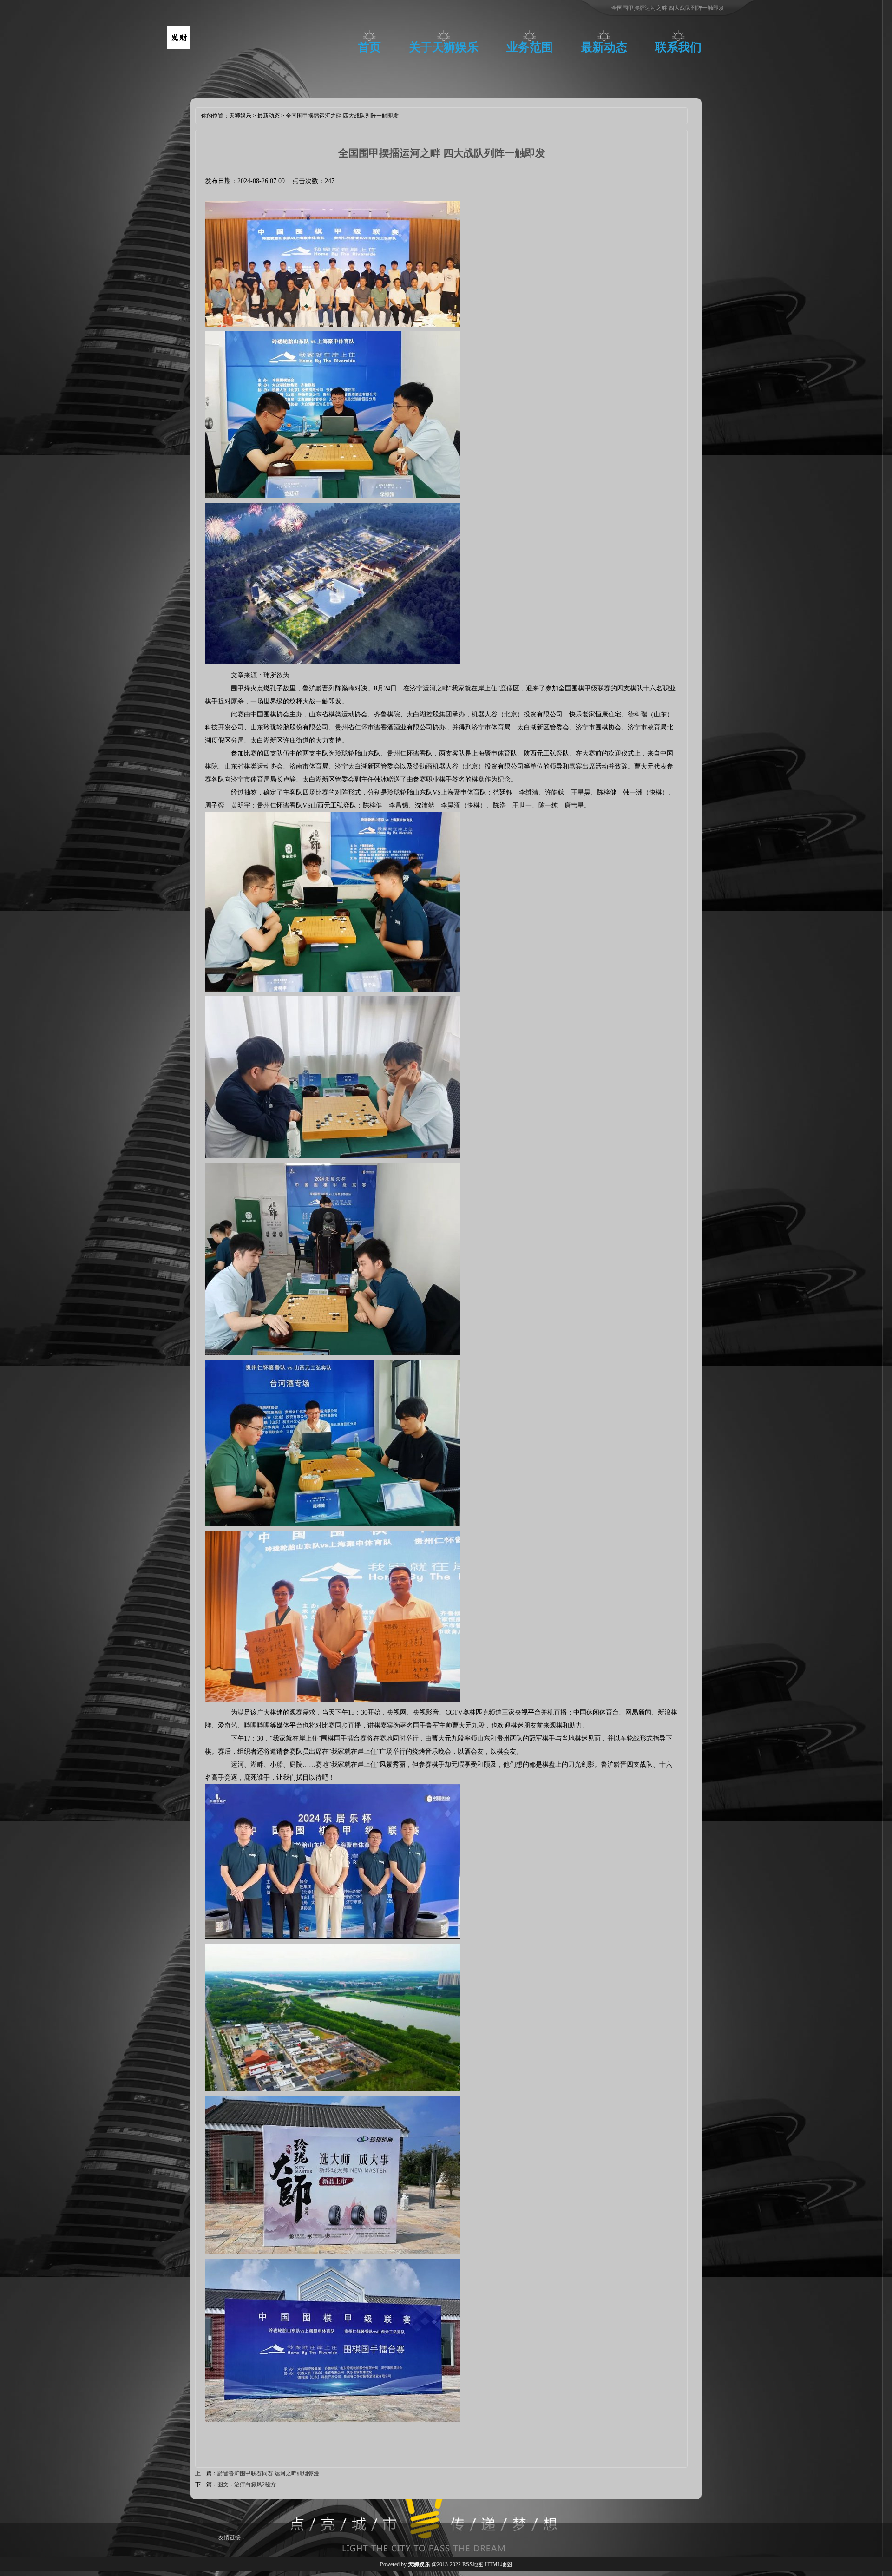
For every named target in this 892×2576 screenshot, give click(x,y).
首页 (369, 47)
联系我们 (678, 47)
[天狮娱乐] (179, 47)
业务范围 (530, 47)
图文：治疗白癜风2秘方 (247, 2484)
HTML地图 (498, 2564)
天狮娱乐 (240, 116)
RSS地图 (473, 2564)
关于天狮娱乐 (444, 47)
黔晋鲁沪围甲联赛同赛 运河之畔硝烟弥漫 (268, 2473)
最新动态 (604, 47)
